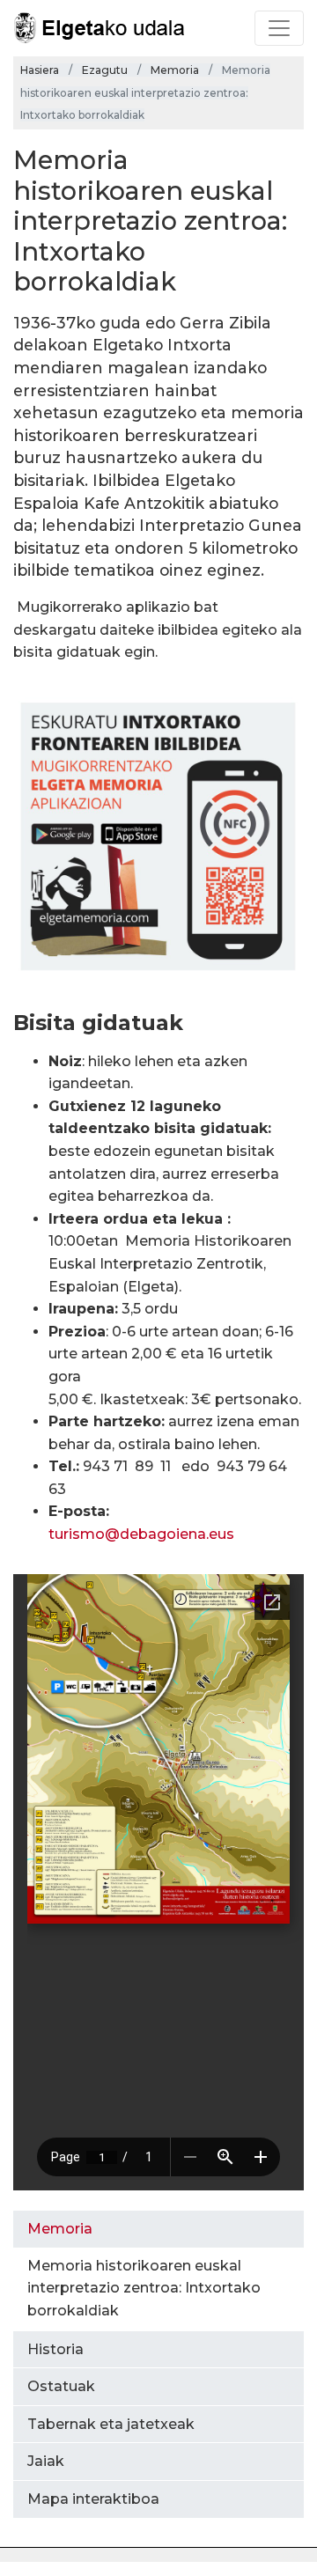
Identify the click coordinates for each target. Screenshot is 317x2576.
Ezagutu (105, 70)
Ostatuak (61, 2386)
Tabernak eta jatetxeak (111, 2424)
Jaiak (46, 2461)
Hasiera (40, 70)
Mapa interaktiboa (93, 2499)
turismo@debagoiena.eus (141, 1534)
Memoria (175, 70)
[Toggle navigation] (279, 28)
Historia (55, 2349)
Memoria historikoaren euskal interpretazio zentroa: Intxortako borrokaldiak (144, 2288)
